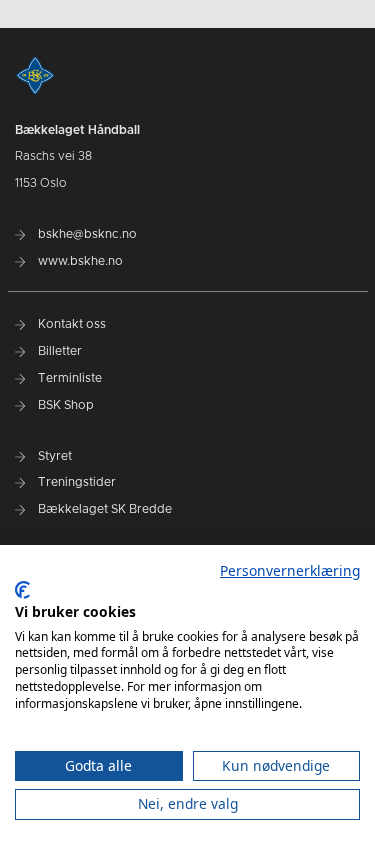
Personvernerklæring (290, 570)
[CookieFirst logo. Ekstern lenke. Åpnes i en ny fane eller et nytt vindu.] (22, 590)
